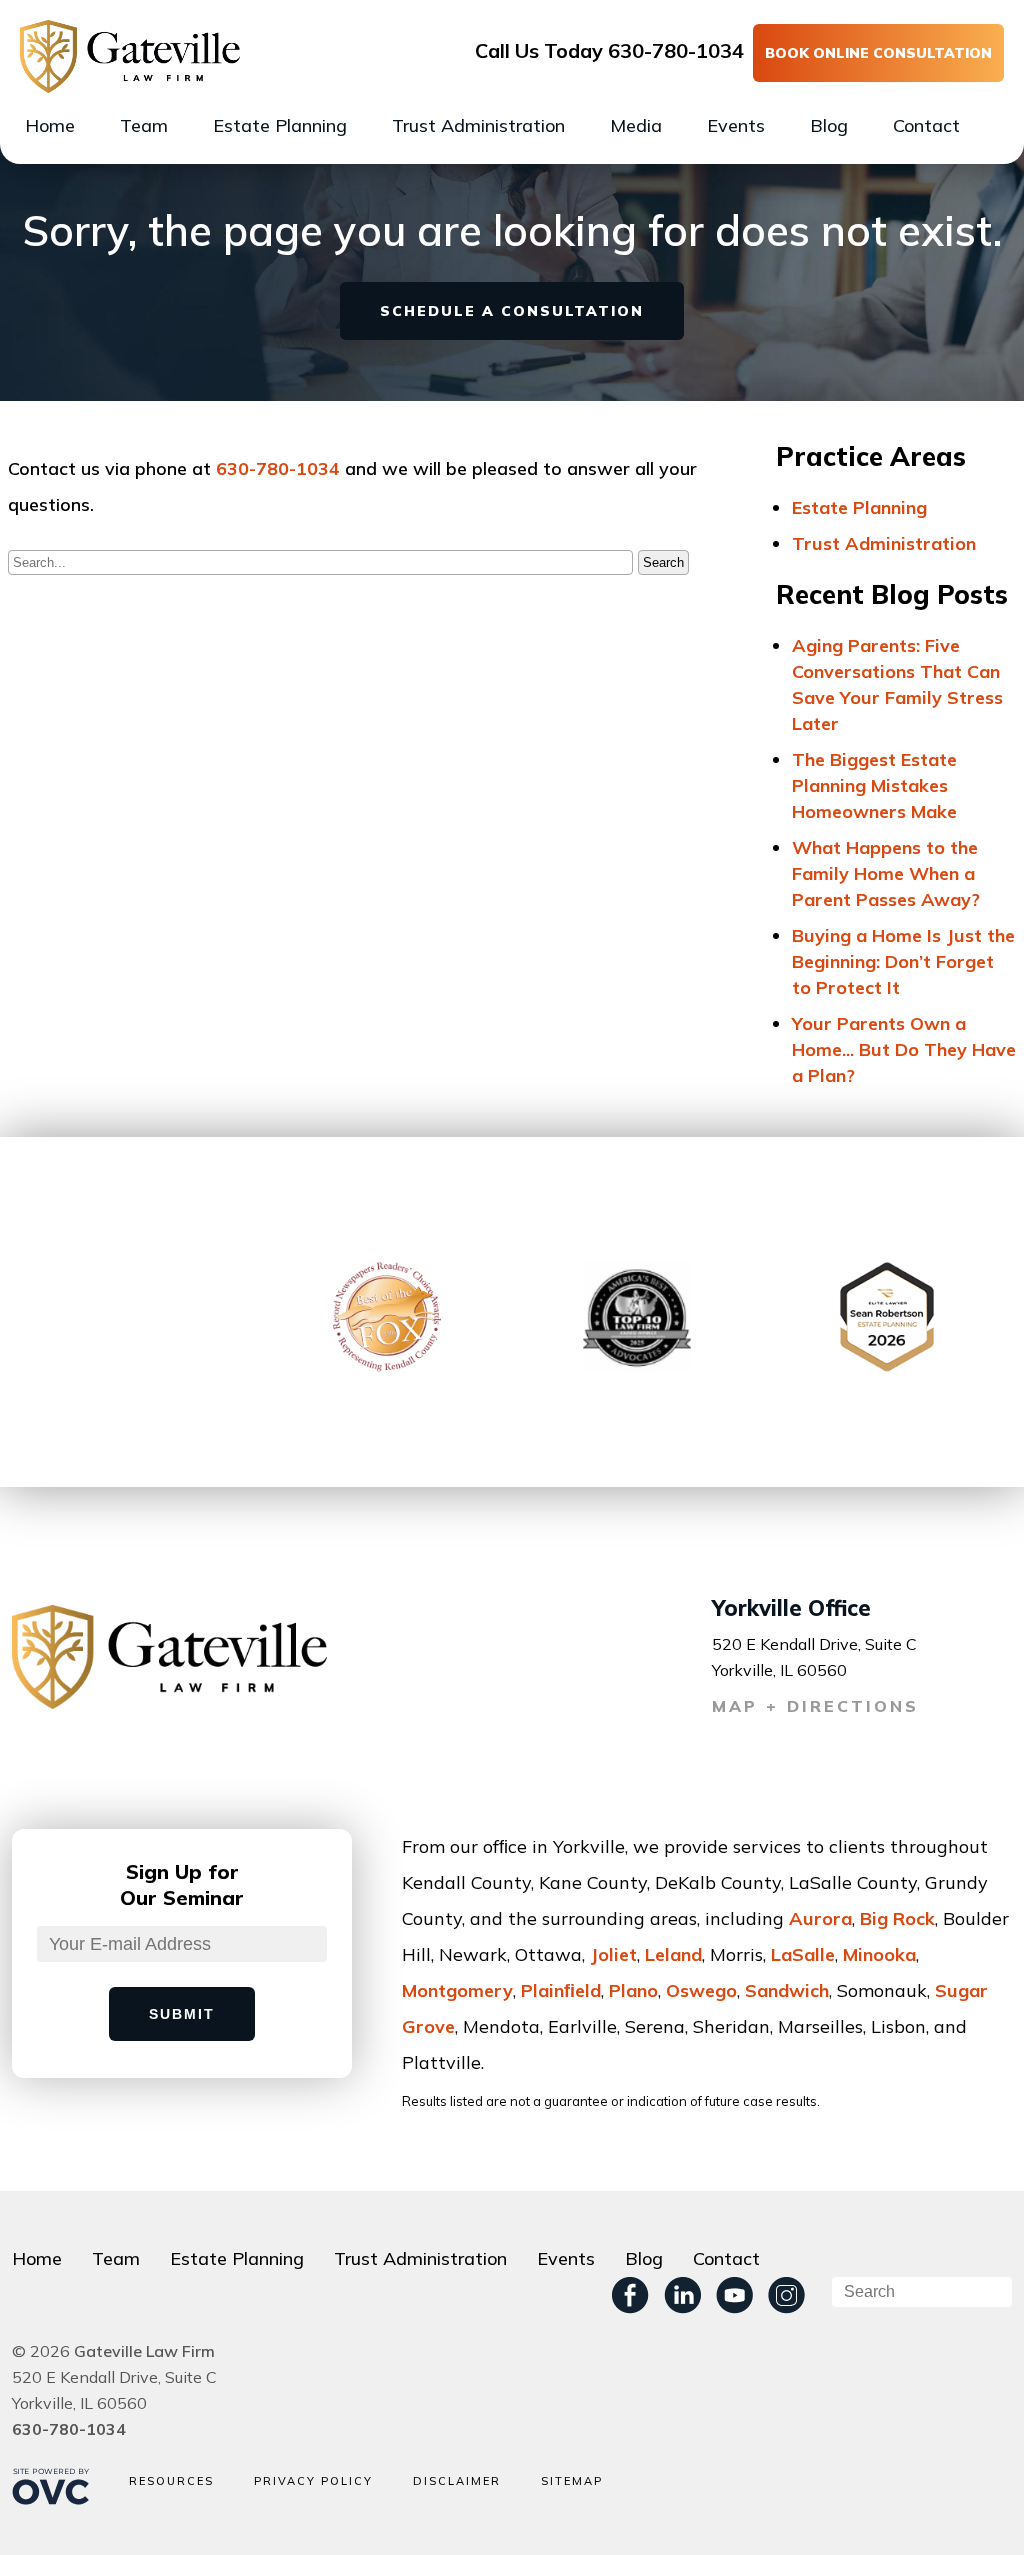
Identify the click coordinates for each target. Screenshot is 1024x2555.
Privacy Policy (313, 2481)
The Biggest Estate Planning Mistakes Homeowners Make (874, 785)
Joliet (613, 1954)
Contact (926, 125)
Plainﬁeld (561, 1990)
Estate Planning (280, 125)
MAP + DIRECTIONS (815, 1706)
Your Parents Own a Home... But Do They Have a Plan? (904, 1049)
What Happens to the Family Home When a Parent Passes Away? (886, 873)
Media (636, 125)
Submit (182, 2014)
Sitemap (572, 2481)
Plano (633, 1990)
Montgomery (457, 1990)
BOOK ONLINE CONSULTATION (878, 53)
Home (50, 125)
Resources (171, 2481)
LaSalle (803, 1954)
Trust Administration (478, 125)
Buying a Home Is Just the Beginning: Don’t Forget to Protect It (903, 961)
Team (144, 125)
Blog (829, 125)
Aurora (820, 1918)
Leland (673, 1954)
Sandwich (787, 1990)
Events (736, 125)
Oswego (701, 1990)
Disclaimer (457, 2481)
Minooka (879, 1954)
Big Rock (897, 1918)
